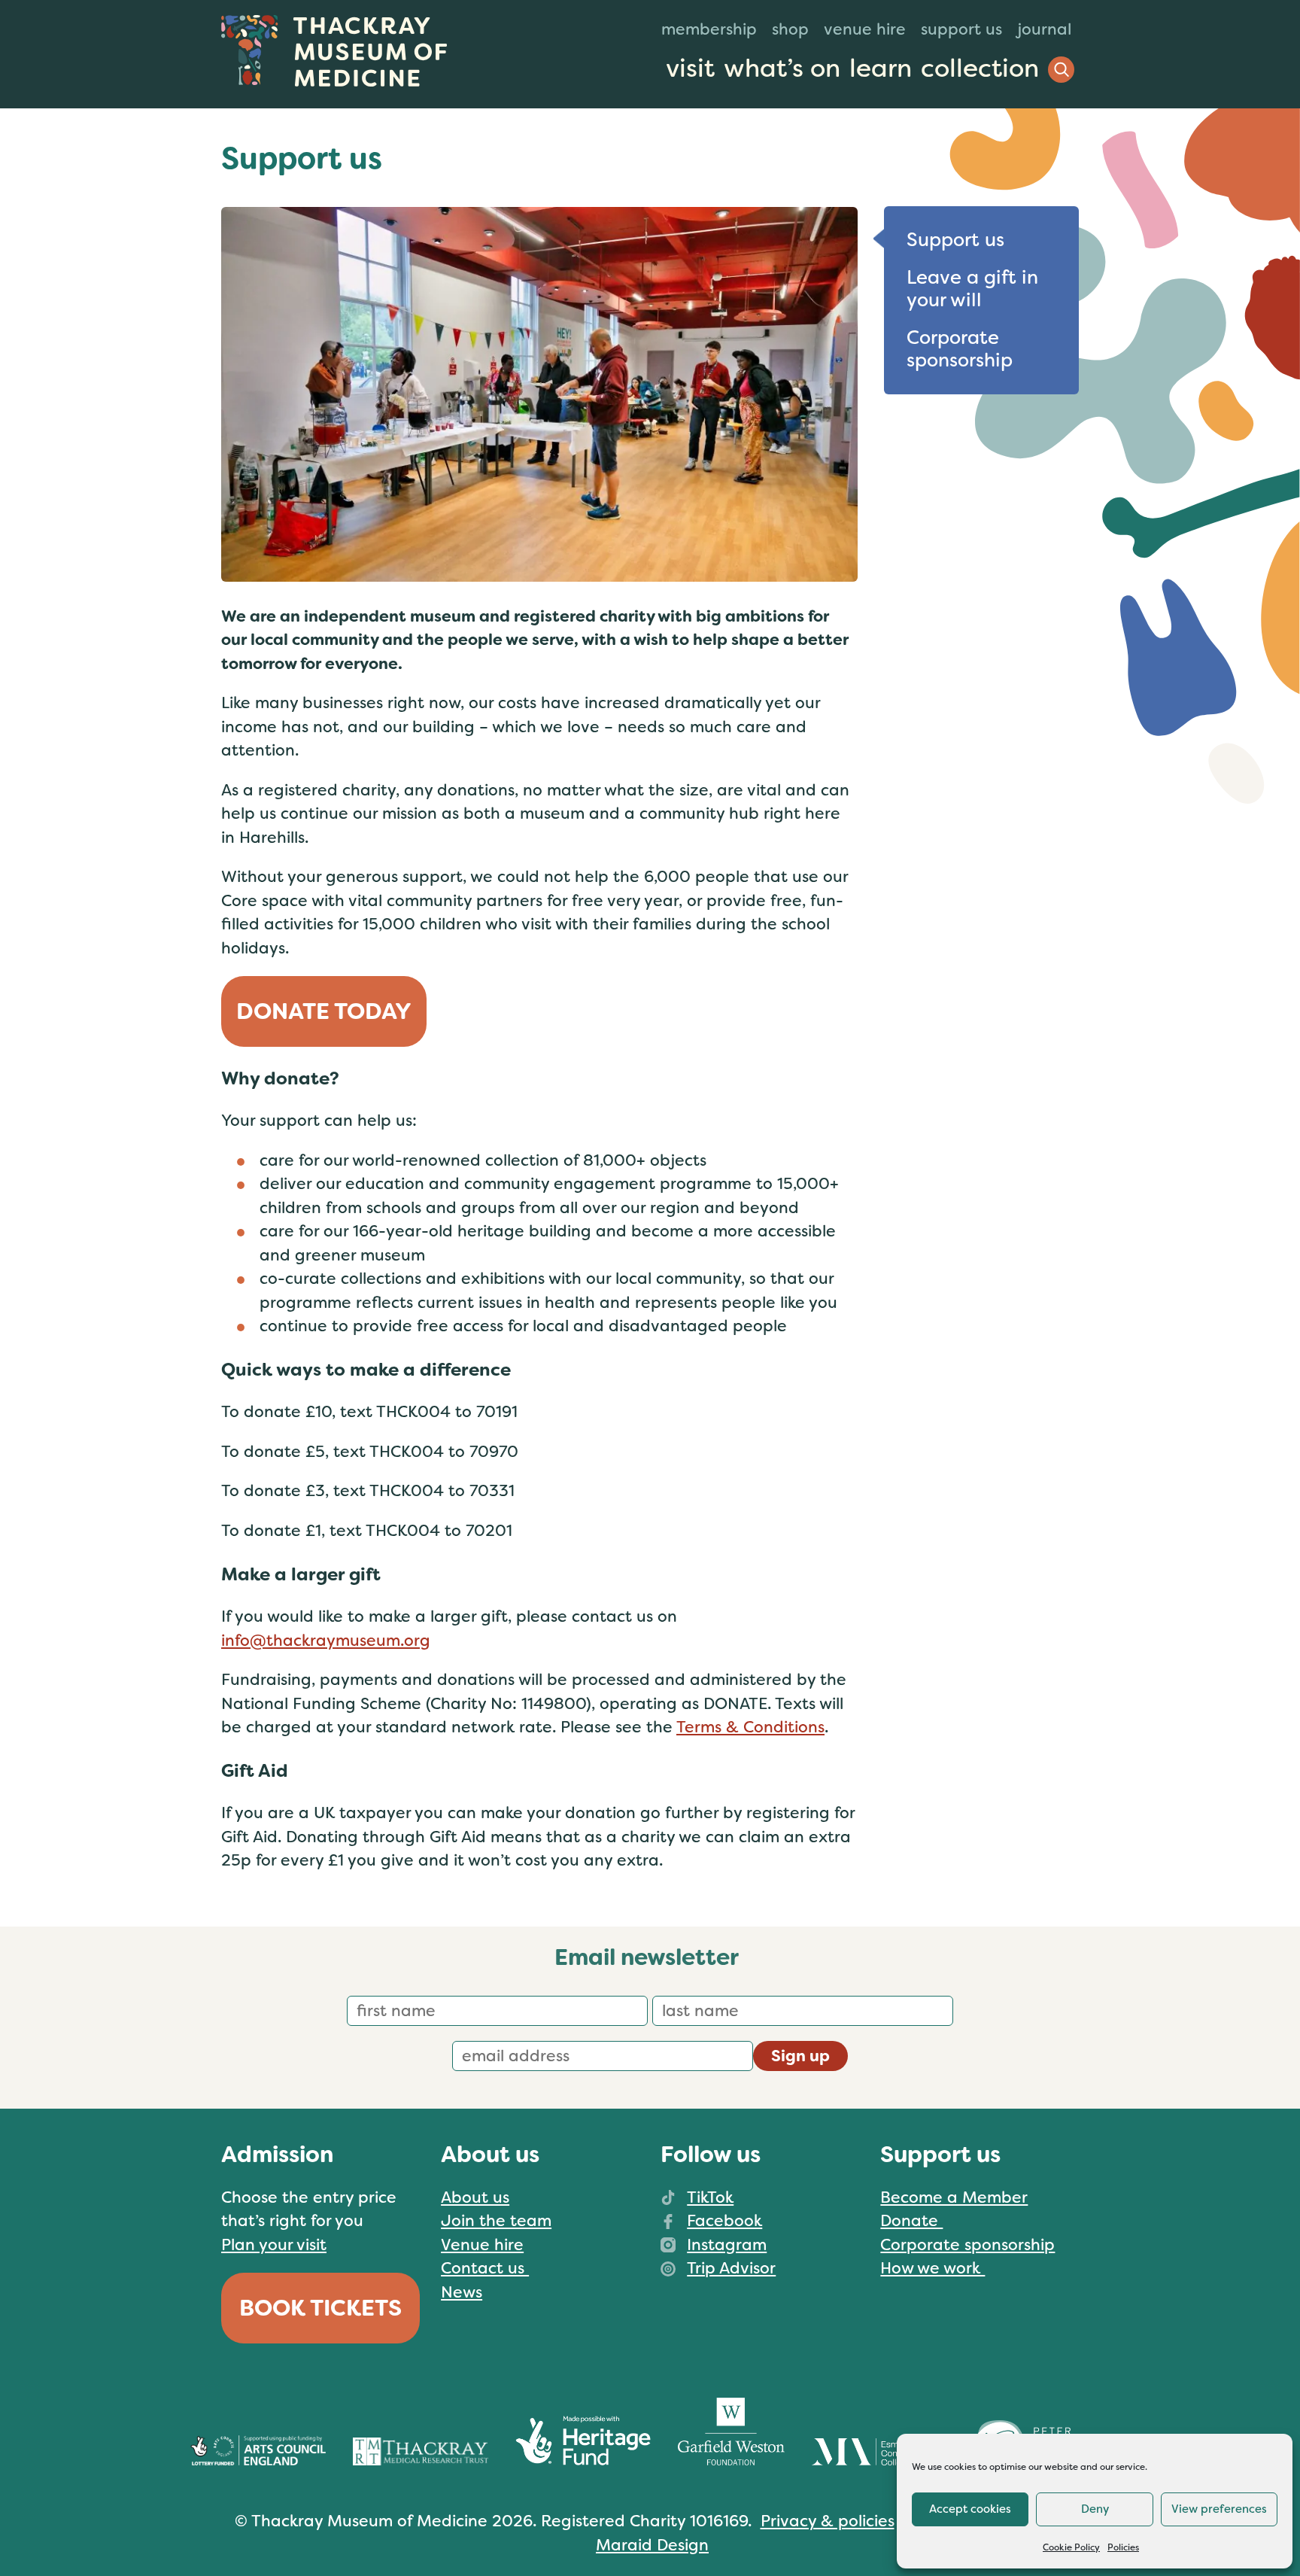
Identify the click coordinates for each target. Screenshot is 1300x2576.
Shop (790, 29)
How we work (932, 2268)
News (462, 2292)
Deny (1095, 2509)
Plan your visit (274, 2245)
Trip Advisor (731, 2268)
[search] (1061, 70)
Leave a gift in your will (972, 289)
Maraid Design (652, 2545)
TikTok (710, 2197)
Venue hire (865, 29)
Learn (881, 68)
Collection (980, 68)
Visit (690, 68)
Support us (961, 29)
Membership (709, 29)
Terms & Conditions (750, 1727)
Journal (1044, 29)
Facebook (724, 2221)
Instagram (727, 2245)
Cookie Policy (1071, 2547)
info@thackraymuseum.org (326, 1641)
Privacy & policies (828, 2521)
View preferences (1219, 2509)
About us (475, 2197)
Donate (911, 2221)
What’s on (782, 68)
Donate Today (324, 1011)
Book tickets (320, 2308)
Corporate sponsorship (960, 349)
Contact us (485, 2268)
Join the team (496, 2221)
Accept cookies (970, 2509)
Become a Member (954, 2197)
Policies (1123, 2547)
